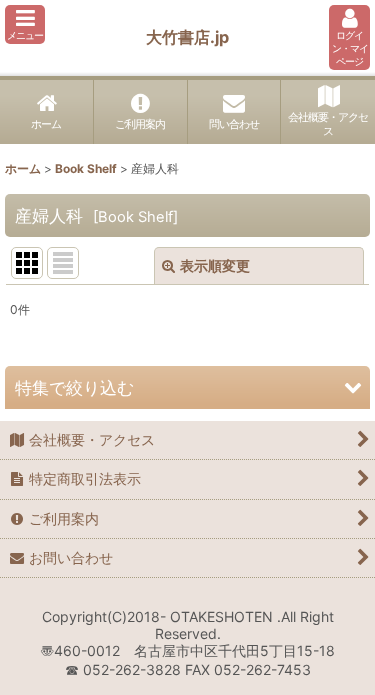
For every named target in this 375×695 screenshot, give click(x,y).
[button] (25, 24)
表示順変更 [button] (215, 265)
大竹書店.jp (187, 37)
